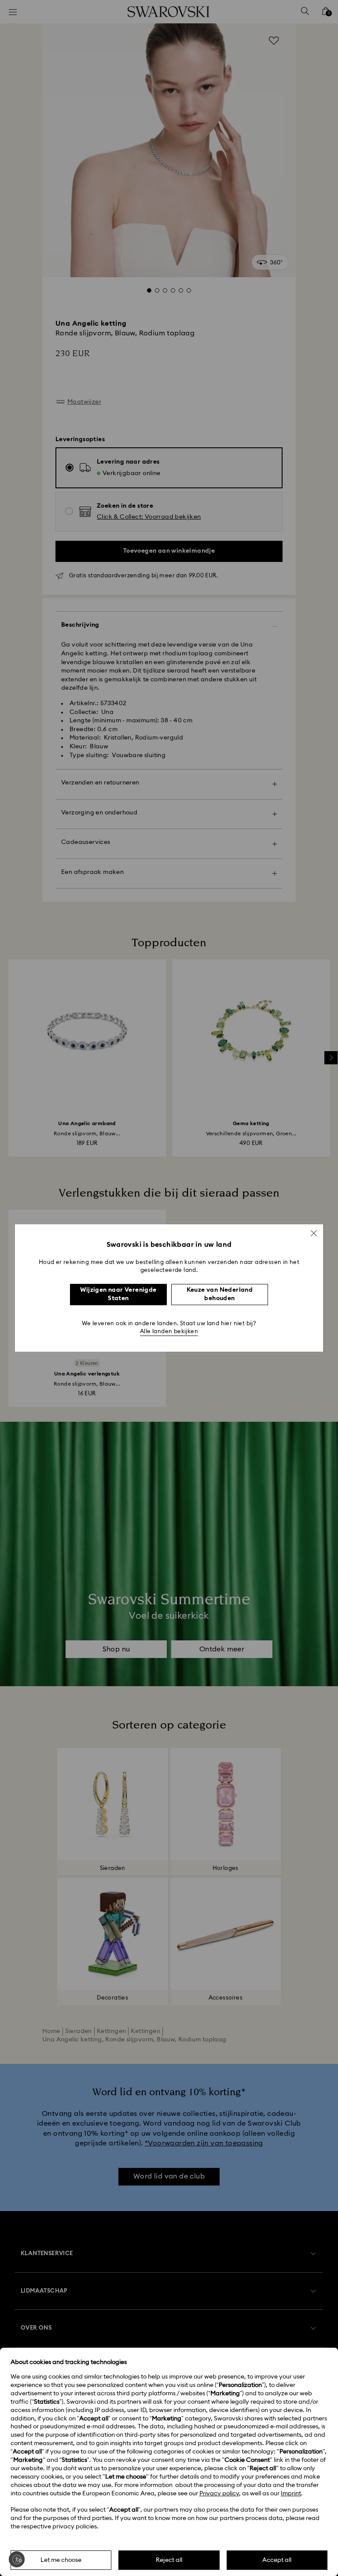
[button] (314, 1233)
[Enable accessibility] (17, 2559)
